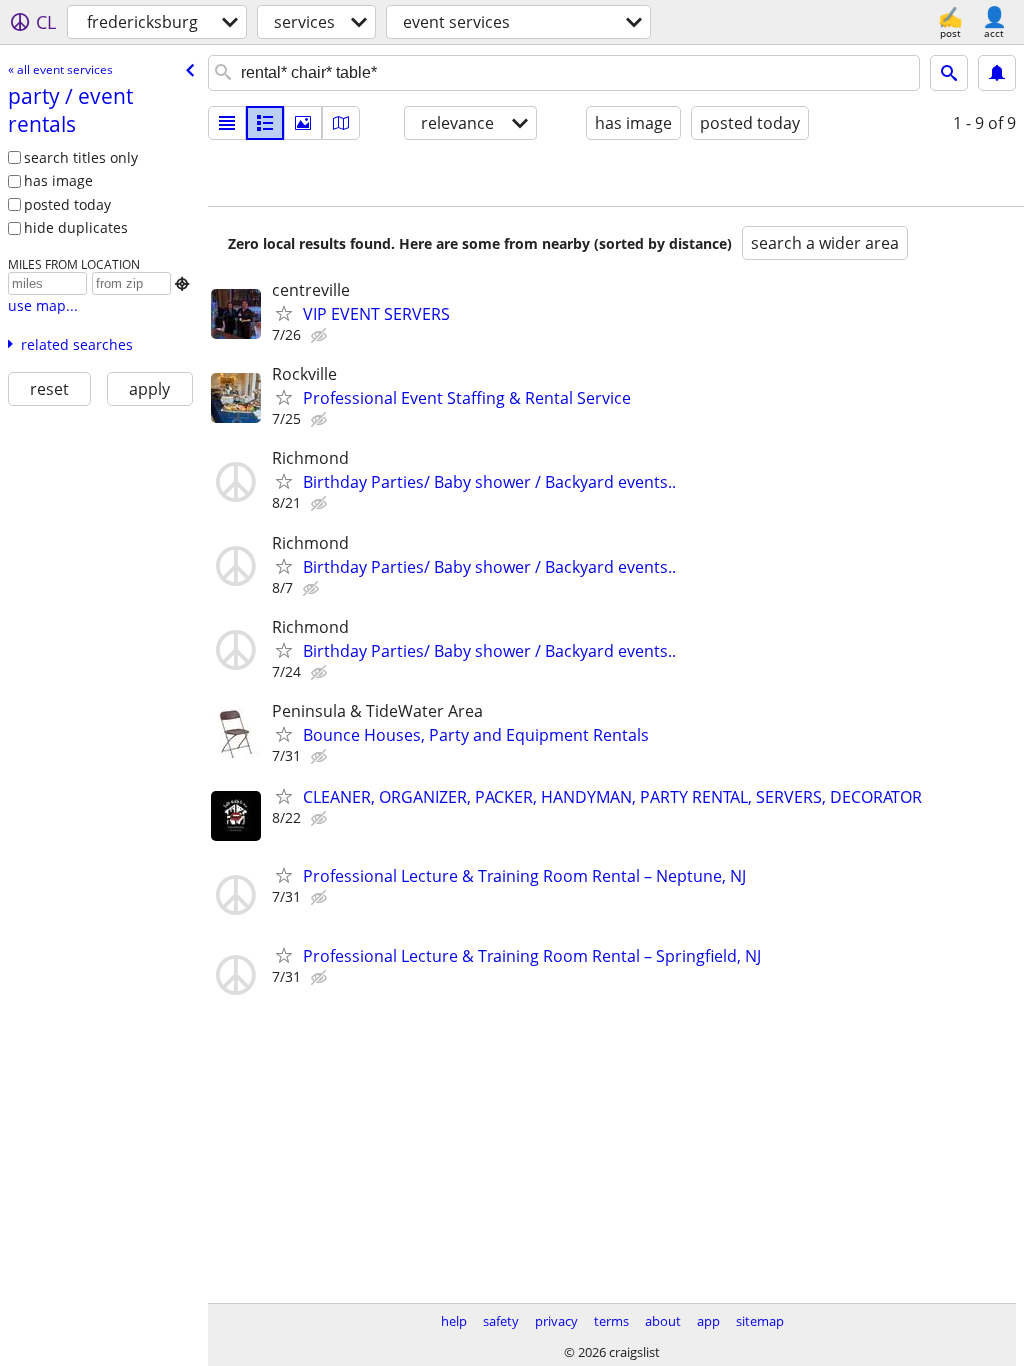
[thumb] (265, 123)
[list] (227, 123)
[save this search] (997, 73)
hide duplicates (76, 227)
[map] (341, 123)
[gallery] (303, 123)
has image (58, 180)
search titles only (81, 157)
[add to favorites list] (284, 313)
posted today (67, 204)
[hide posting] (321, 336)
